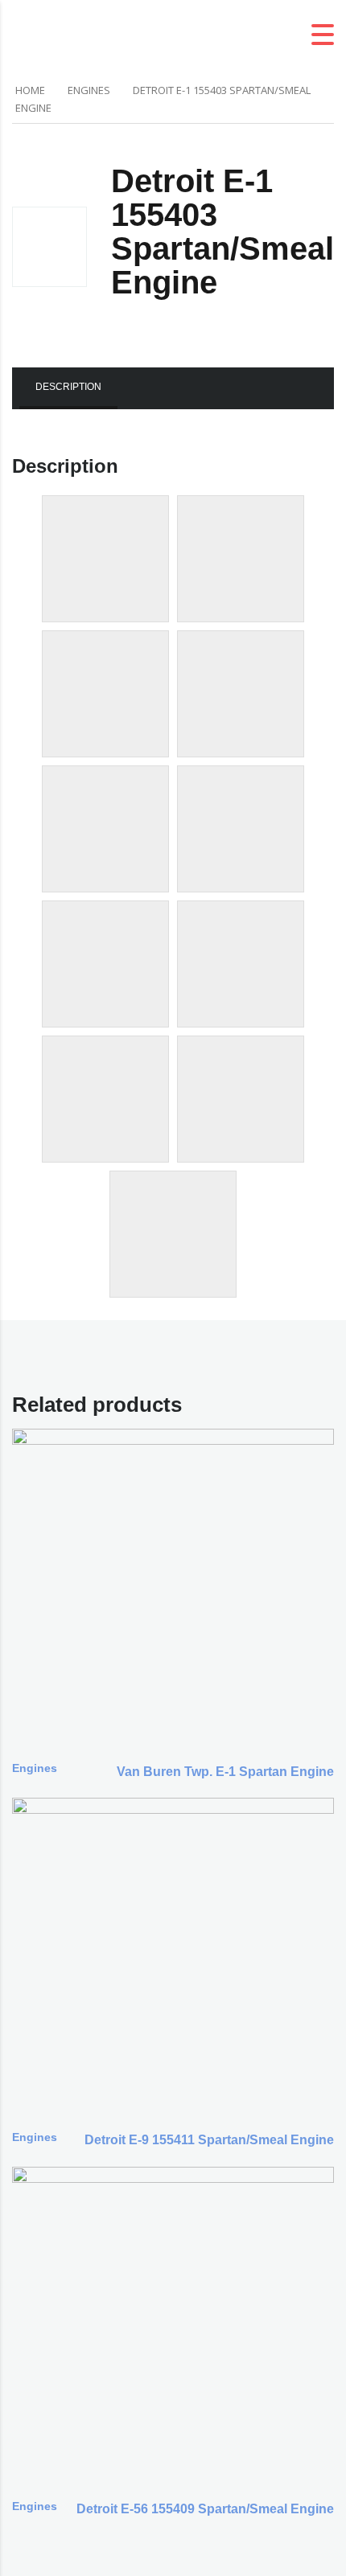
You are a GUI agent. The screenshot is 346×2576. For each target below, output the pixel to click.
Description (68, 387)
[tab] (68, 388)
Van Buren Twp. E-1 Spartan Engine (225, 1772)
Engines (89, 90)
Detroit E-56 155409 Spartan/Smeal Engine (205, 2509)
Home (30, 90)
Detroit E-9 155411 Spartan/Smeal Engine (209, 2140)
